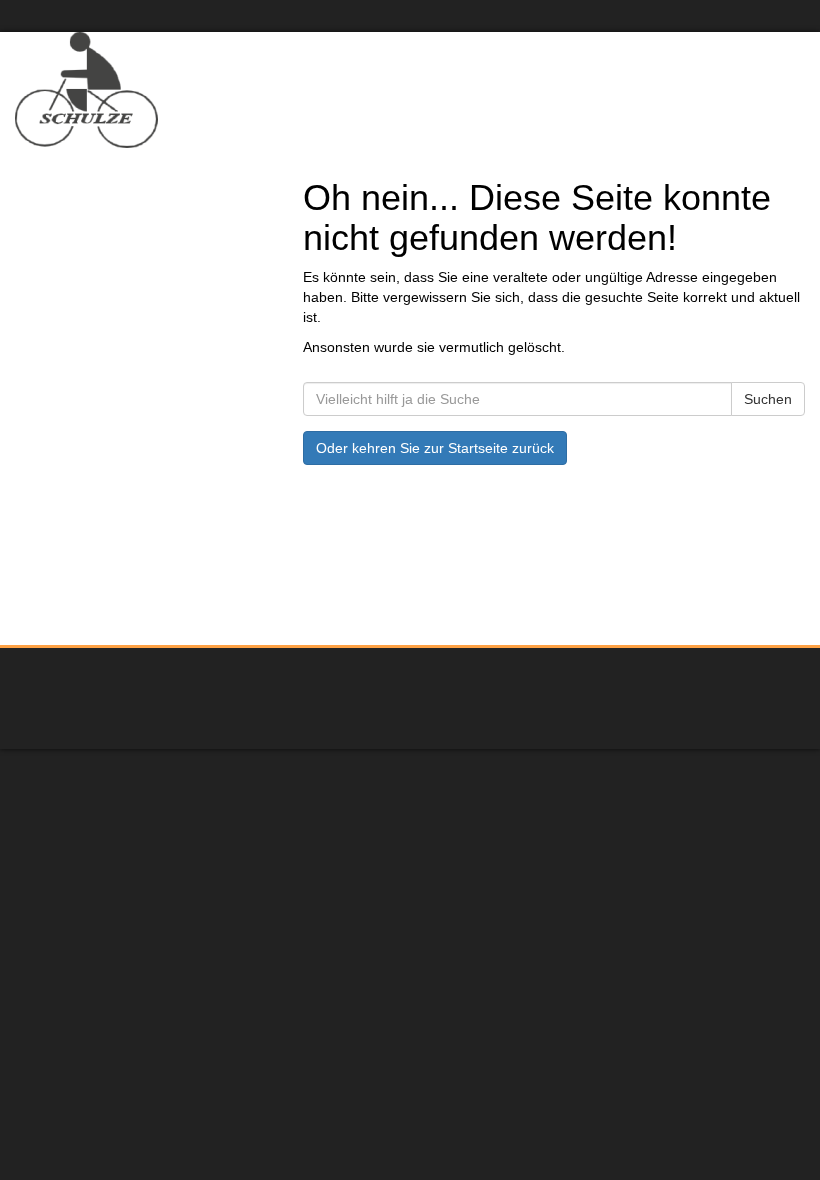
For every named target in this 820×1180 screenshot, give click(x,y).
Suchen (768, 399)
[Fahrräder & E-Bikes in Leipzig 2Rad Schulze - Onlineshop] (205, 90)
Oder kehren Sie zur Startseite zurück (435, 448)
